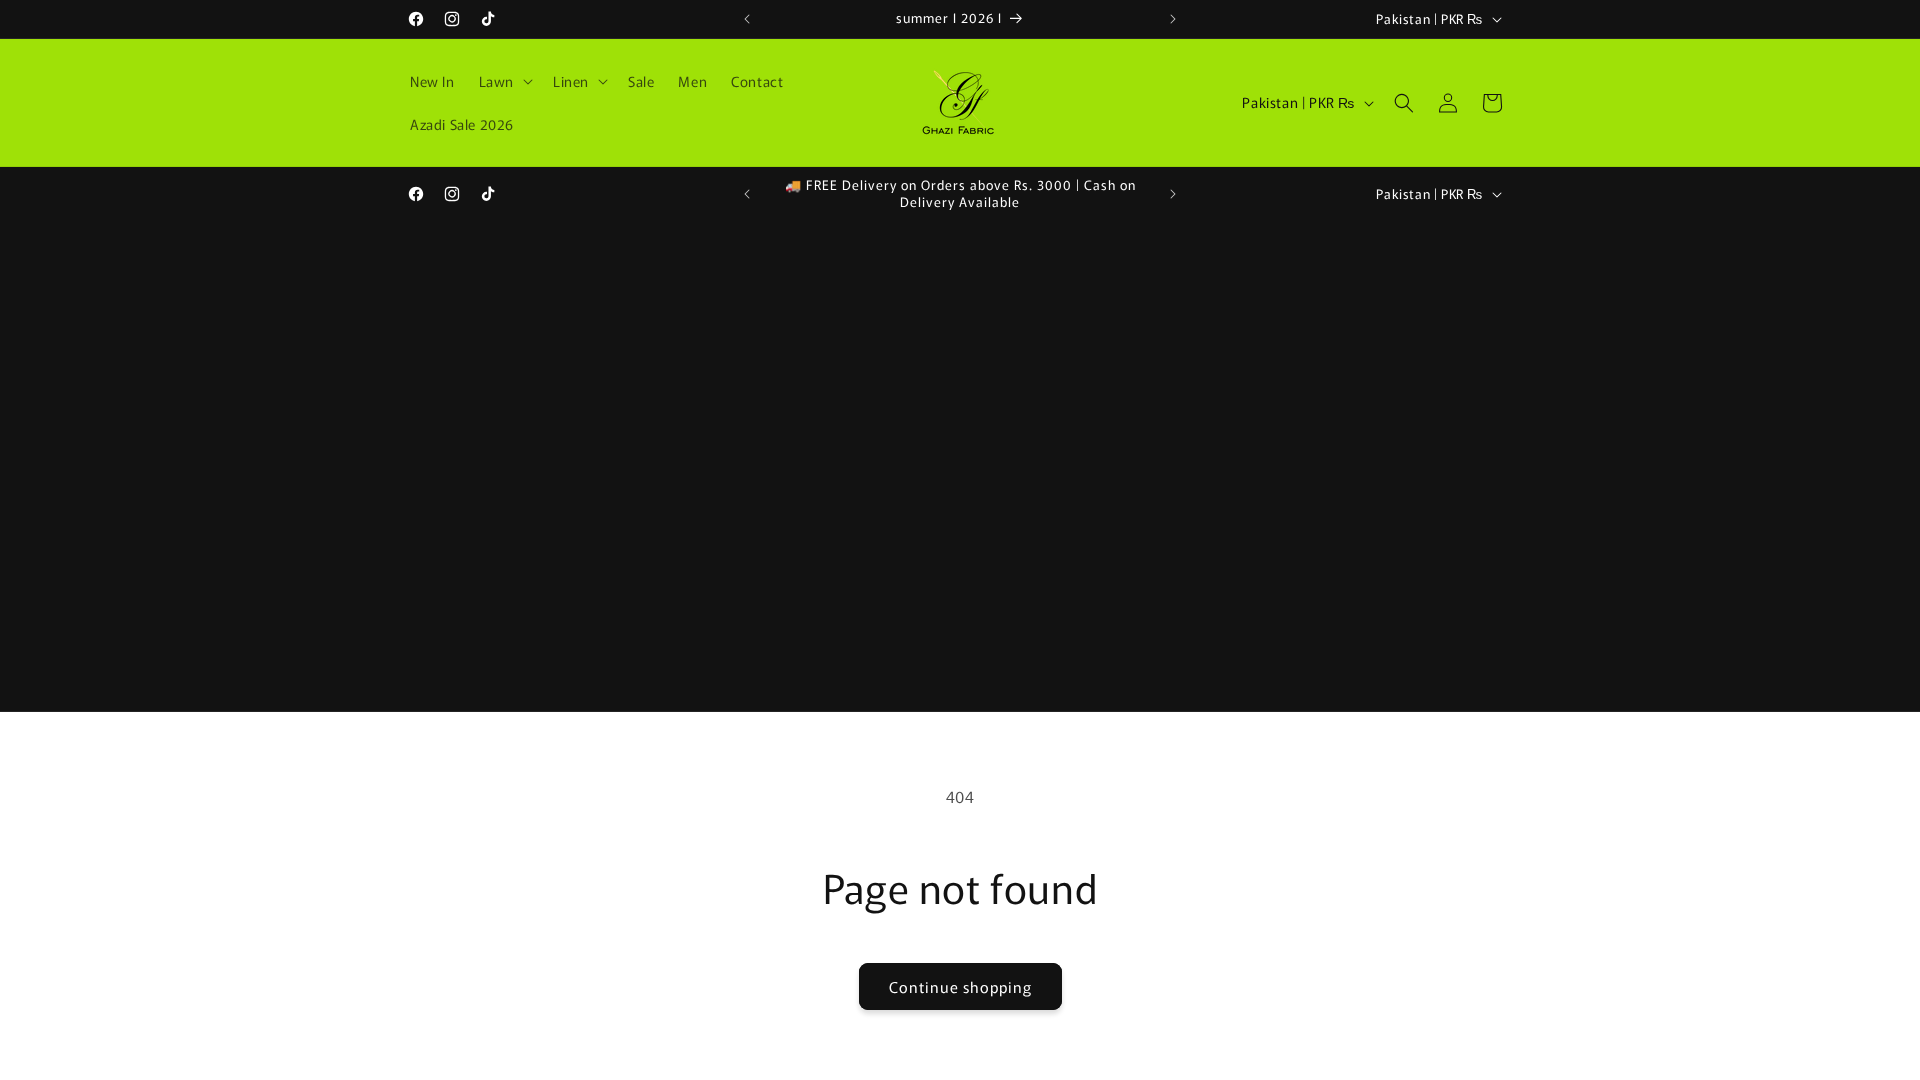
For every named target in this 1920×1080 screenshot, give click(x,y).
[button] (504, 81)
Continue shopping (960, 986)
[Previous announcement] (747, 19)
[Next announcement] (1173, 19)
